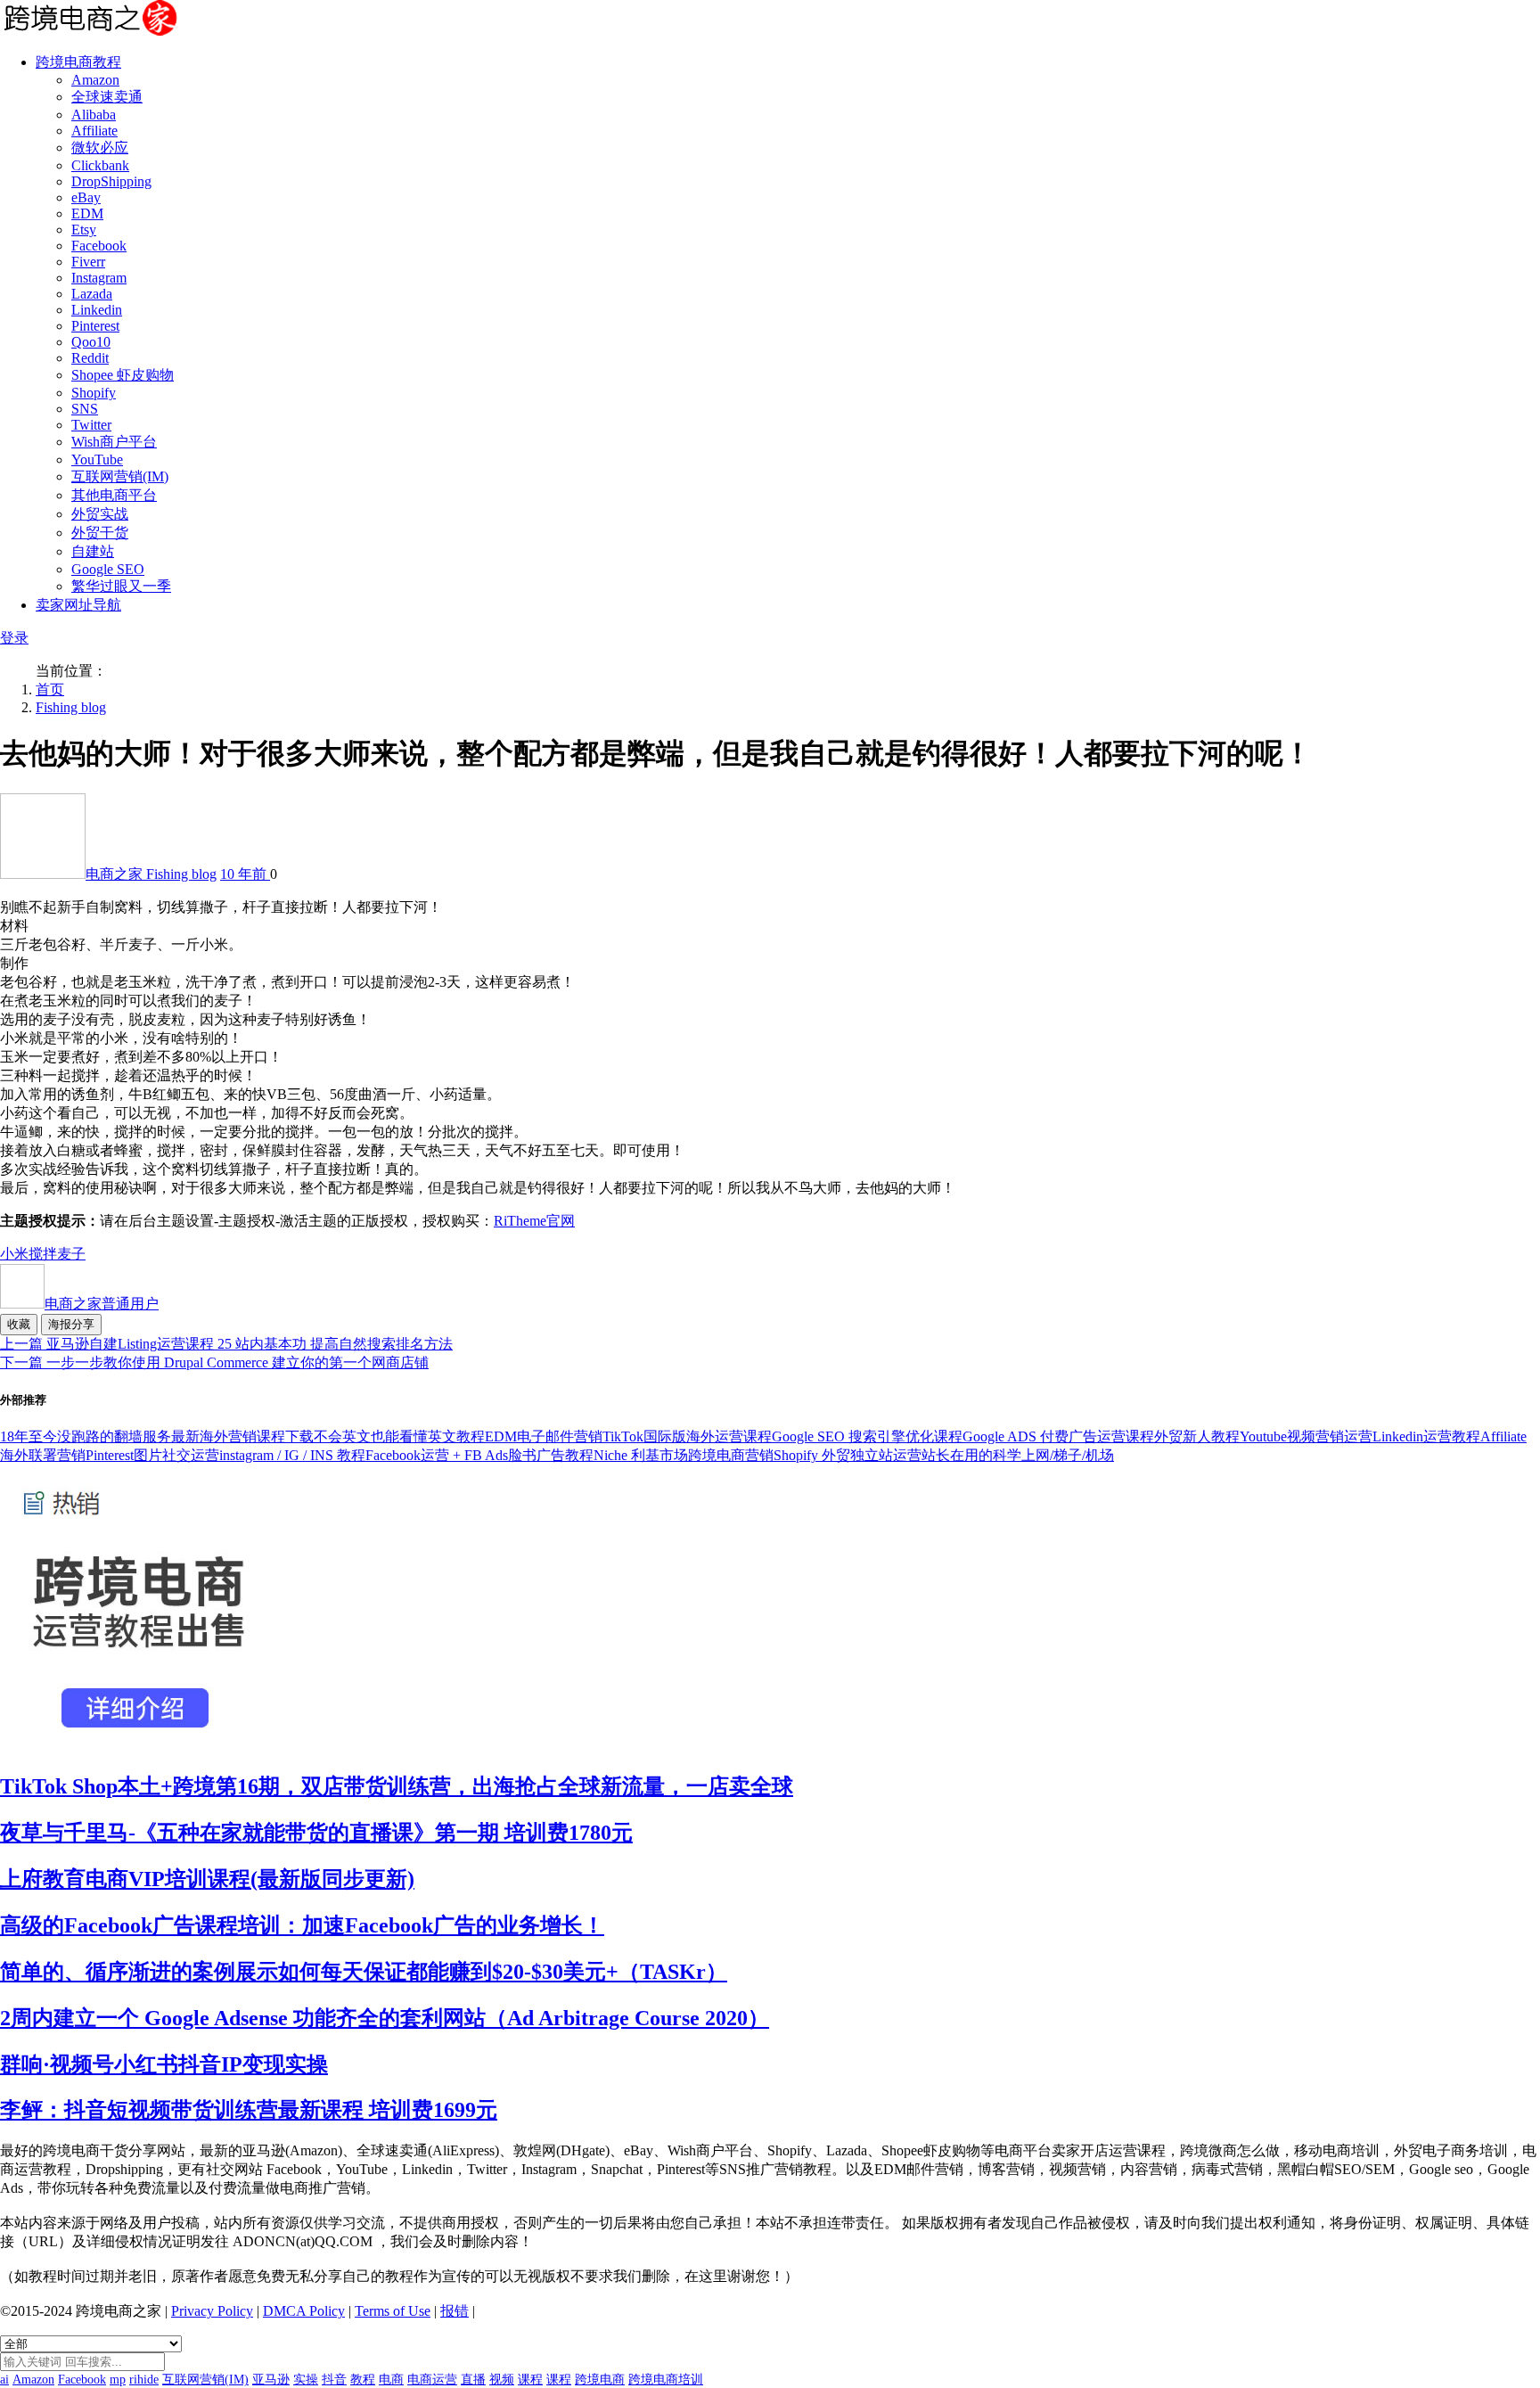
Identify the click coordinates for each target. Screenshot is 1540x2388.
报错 (455, 2311)
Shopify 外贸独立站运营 (848, 1455)
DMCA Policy (304, 2311)
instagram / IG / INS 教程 (292, 1455)
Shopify (94, 393)
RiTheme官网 (534, 1221)
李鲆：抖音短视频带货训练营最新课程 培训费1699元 (249, 2110)
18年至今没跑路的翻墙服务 (86, 1436)
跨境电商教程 (78, 62)
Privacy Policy (212, 2311)
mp (118, 2380)
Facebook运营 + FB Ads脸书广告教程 (479, 1455)
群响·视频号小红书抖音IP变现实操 (164, 2064)
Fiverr (88, 262)
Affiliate (94, 131)
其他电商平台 (114, 495)
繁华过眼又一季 (121, 586)
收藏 (19, 1324)
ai (4, 2380)
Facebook (99, 246)
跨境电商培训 (666, 2380)
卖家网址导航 (78, 605)
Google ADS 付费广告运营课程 (1058, 1436)
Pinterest (95, 326)
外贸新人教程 (1197, 1436)
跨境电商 (600, 2380)
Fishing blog (71, 707)
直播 (473, 2380)
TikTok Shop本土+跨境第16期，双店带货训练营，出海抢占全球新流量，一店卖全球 (397, 1786)
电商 (391, 2380)
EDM (87, 213)
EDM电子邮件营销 (544, 1436)
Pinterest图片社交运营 (152, 1455)
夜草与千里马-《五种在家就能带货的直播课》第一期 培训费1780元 (316, 1833)
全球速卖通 (107, 97)
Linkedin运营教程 (1426, 1436)
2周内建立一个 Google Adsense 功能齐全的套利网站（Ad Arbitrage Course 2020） (385, 2018)
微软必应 (100, 148)
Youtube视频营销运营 (1306, 1436)
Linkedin (97, 310)
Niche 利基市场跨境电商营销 (684, 1455)
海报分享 (71, 1324)
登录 (14, 638)
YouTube (97, 460)
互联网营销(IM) (120, 476)
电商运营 (432, 2380)
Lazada (92, 294)
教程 (363, 2380)
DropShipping (111, 181)
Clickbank (100, 165)
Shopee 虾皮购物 (123, 375)
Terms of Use (393, 2311)
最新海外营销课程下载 (242, 1436)
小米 (14, 1254)
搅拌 (43, 1254)
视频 (502, 2380)
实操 (306, 2380)
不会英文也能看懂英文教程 (399, 1436)
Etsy (84, 230)
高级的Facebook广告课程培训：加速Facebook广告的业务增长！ (302, 1925)
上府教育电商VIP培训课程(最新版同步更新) (207, 1879)
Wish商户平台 (114, 442)
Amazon (95, 80)
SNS (85, 409)
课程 (530, 2380)
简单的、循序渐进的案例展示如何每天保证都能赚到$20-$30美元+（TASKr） (364, 1972)
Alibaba (94, 115)
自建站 (93, 551)
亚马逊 (271, 2380)
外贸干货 (100, 533)
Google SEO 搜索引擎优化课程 (867, 1436)
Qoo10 (91, 342)
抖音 (334, 2380)
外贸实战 (100, 514)
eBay (86, 197)
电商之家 (116, 874)
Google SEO (108, 569)
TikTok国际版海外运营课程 (687, 1436)
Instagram (99, 278)
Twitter (91, 425)
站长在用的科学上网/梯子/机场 (1018, 1455)
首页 (50, 689)
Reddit (90, 358)
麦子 (71, 1254)
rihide (144, 2380)
